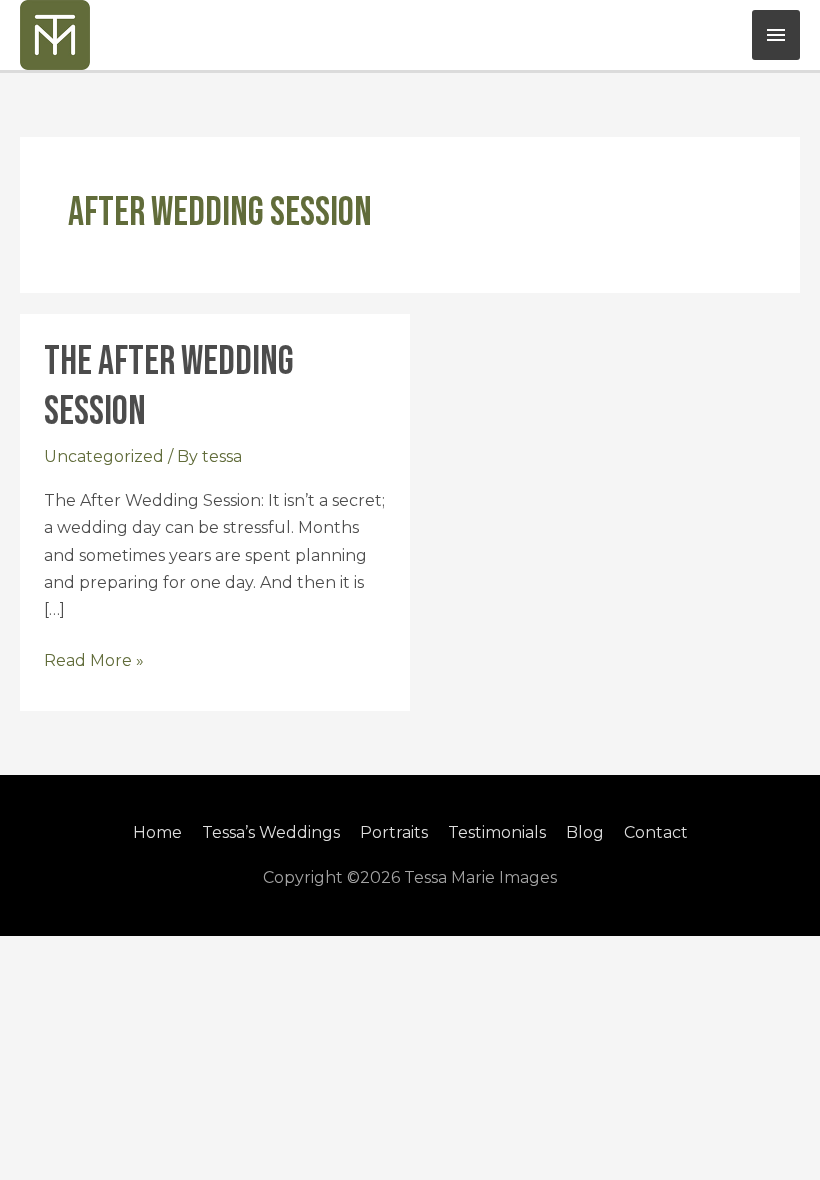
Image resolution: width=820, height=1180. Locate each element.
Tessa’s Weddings (271, 832)
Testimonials (497, 832)
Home (157, 832)
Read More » (94, 658)
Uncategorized (104, 456)
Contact (656, 832)
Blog (585, 832)
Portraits (394, 832)
